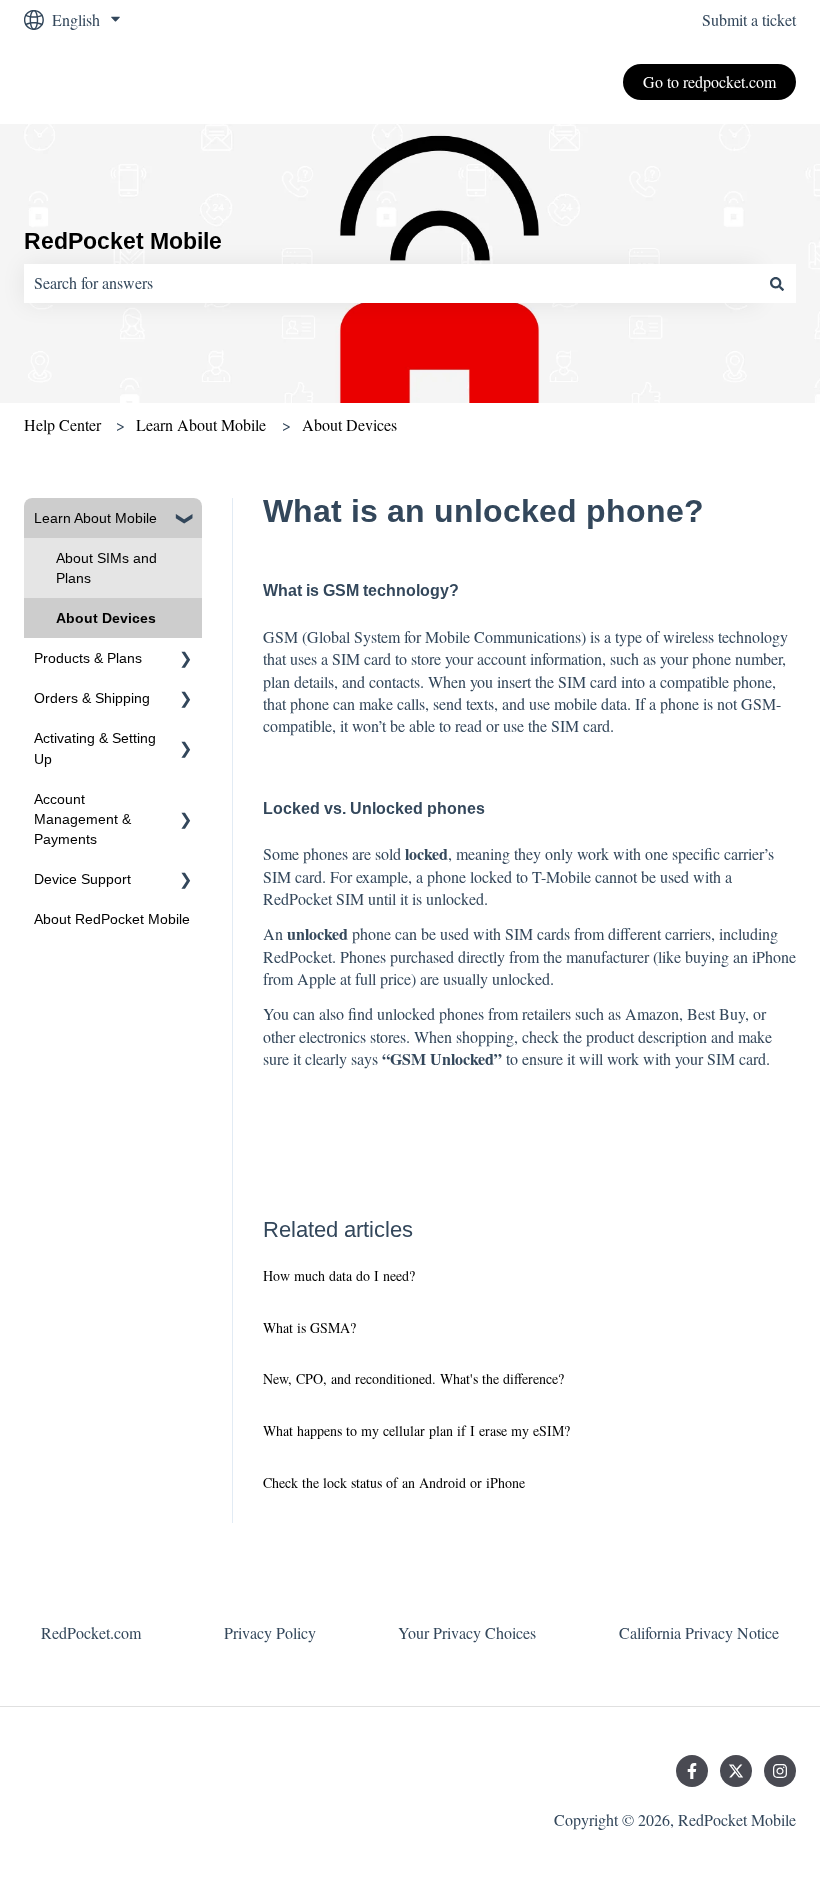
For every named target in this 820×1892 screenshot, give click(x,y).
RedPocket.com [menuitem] (91, 1632)
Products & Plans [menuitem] (88, 658)
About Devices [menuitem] (106, 618)
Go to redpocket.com (709, 81)
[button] (186, 520)
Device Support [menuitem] (82, 879)
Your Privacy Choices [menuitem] (467, 1632)
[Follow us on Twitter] (736, 1771)
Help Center (62, 424)
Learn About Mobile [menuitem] (95, 518)
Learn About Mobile (201, 424)
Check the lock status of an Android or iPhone (394, 1482)
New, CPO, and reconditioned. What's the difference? (413, 1378)
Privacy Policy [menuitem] (270, 1632)
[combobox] (391, 283)
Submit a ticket (749, 19)
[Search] (777, 283)
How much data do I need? (339, 1275)
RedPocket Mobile (123, 241)
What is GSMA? (309, 1327)
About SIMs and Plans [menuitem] (106, 568)
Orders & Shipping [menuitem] (92, 698)
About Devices (349, 424)
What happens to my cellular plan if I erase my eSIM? (416, 1430)
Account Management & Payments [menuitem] (82, 819)
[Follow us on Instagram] (780, 1771)
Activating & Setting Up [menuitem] (95, 748)
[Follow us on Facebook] (692, 1771)
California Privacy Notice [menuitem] (699, 1632)
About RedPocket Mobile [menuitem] (112, 919)
